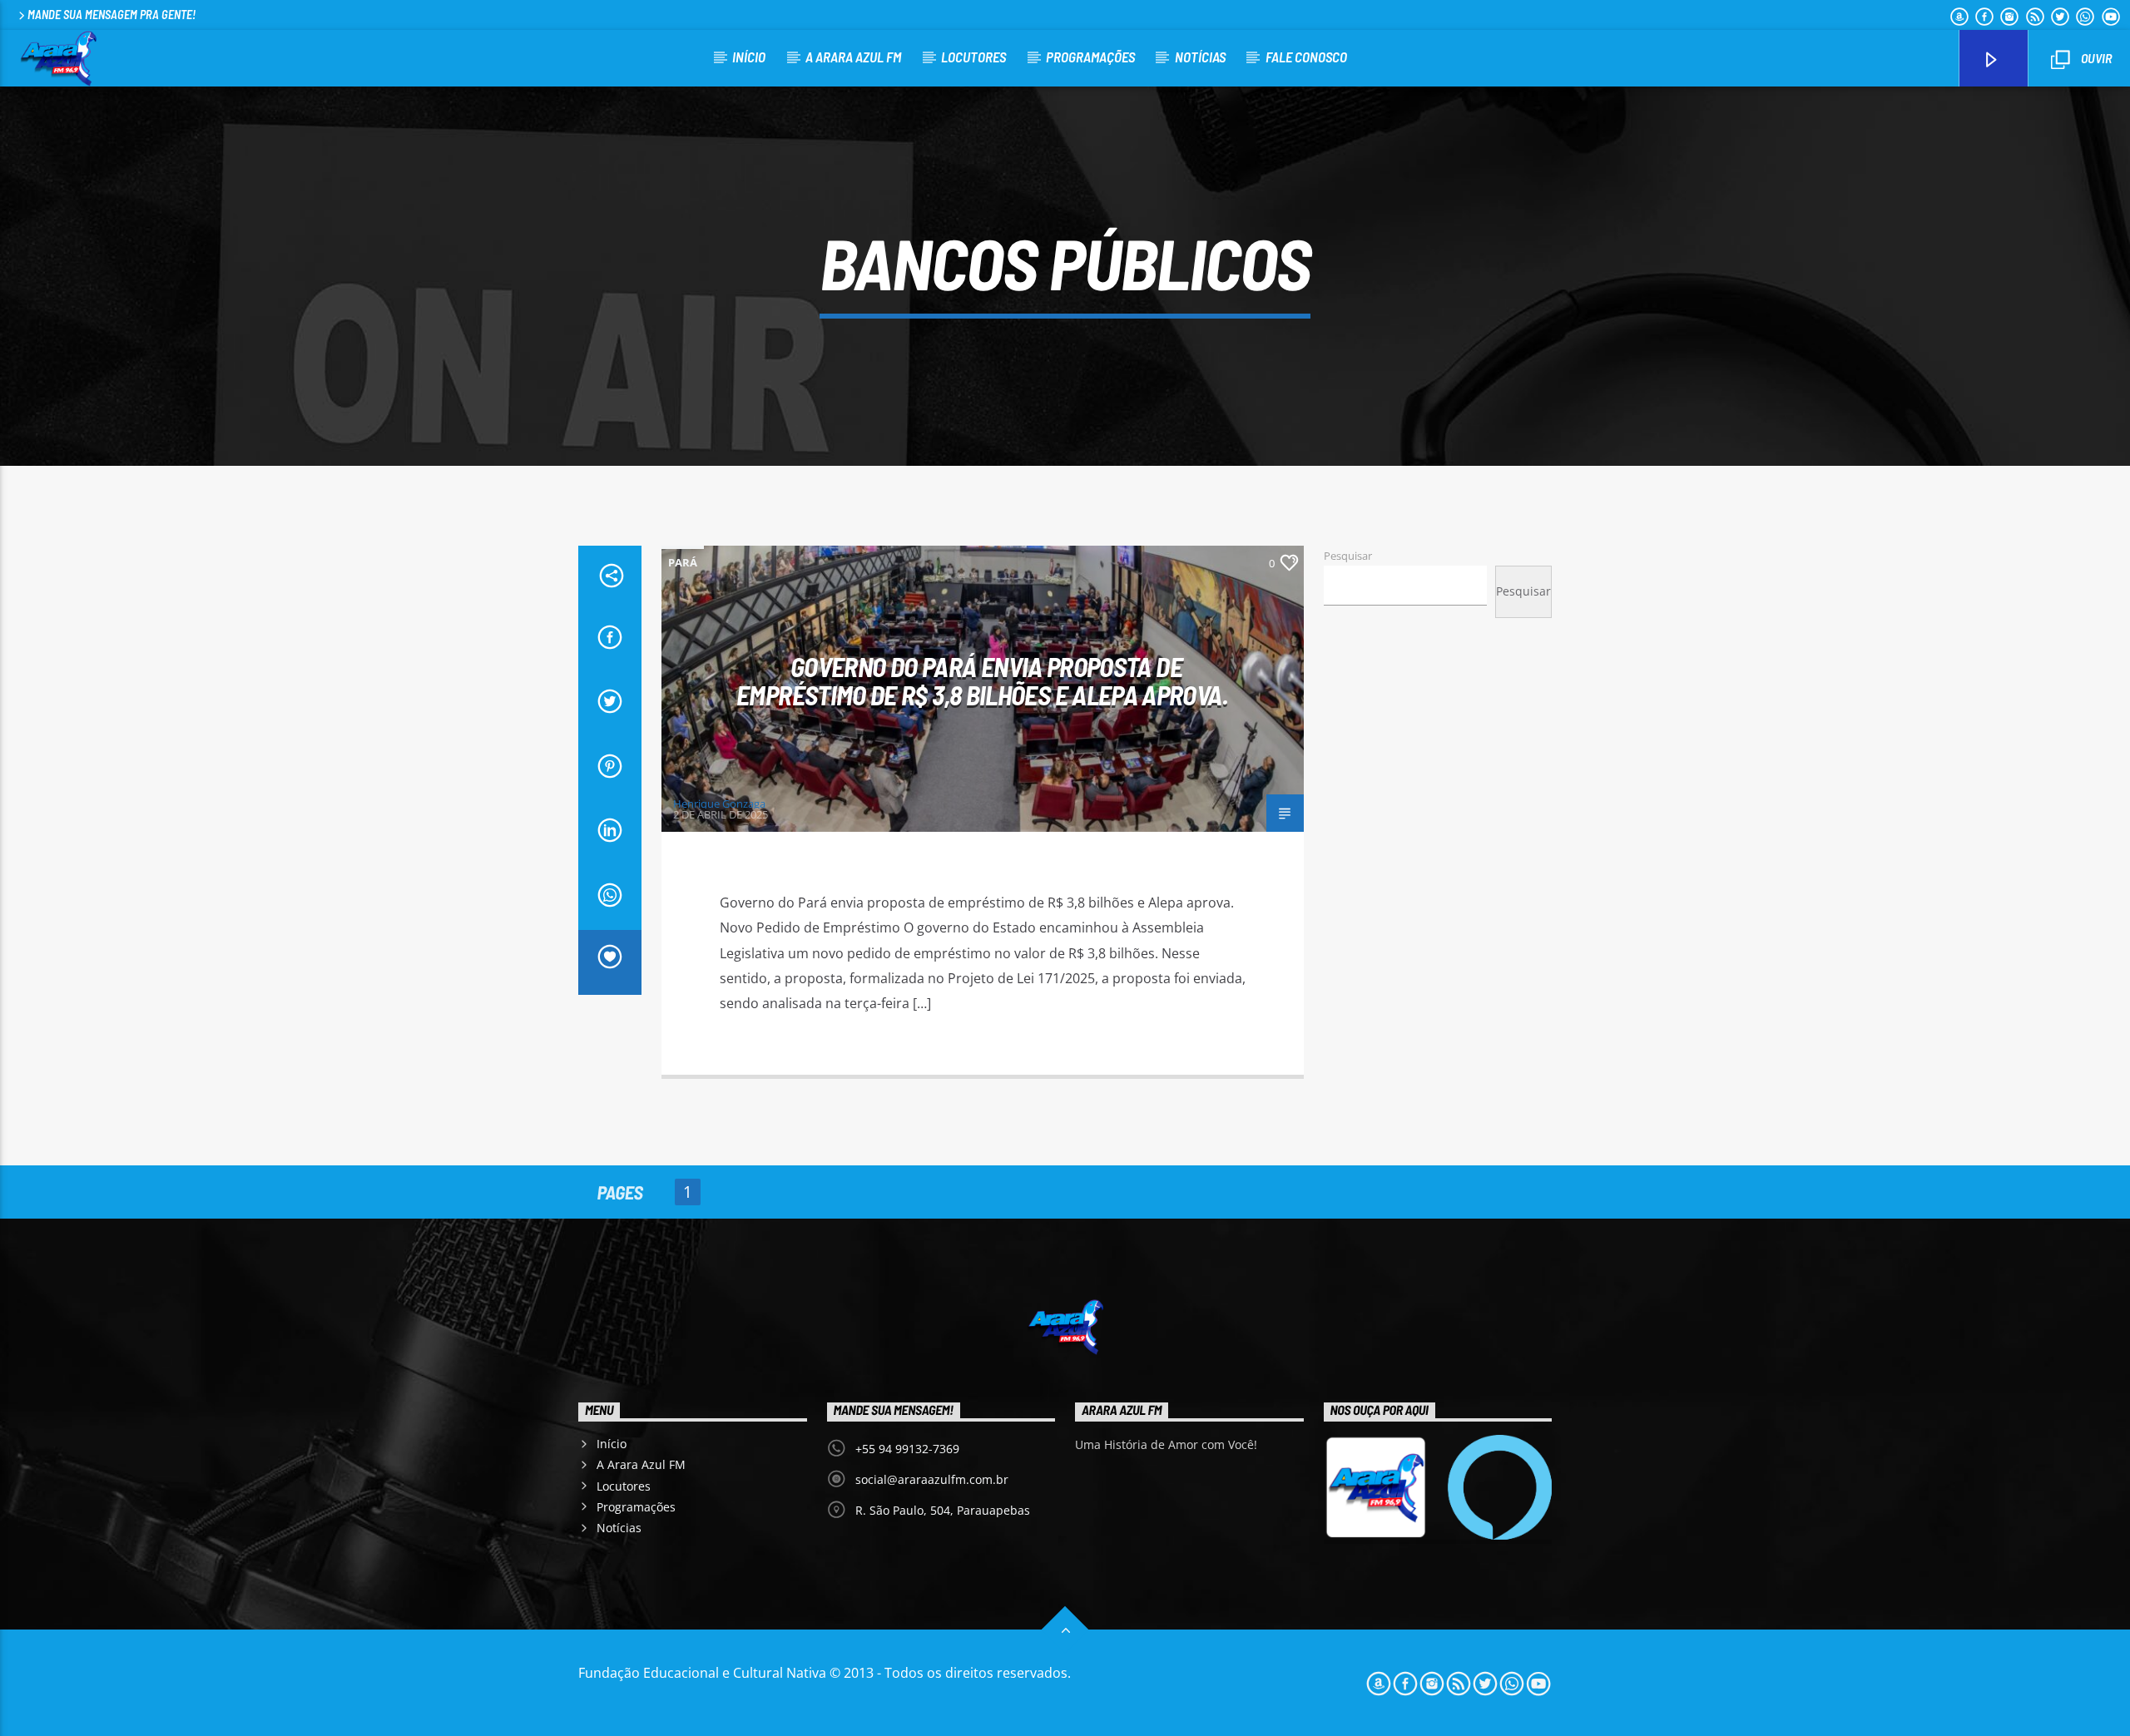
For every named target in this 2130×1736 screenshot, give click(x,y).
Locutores (973, 57)
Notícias (1200, 57)
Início (749, 57)
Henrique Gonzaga (719, 804)
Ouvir (2095, 58)
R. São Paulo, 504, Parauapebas (943, 1510)
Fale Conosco (1306, 57)
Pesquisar (1348, 556)
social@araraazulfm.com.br (932, 1479)
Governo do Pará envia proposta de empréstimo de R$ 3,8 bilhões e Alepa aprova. (982, 681)
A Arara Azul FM (853, 57)
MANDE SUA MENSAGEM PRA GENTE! (111, 15)
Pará (683, 562)
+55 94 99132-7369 (907, 1449)
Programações (1090, 57)
